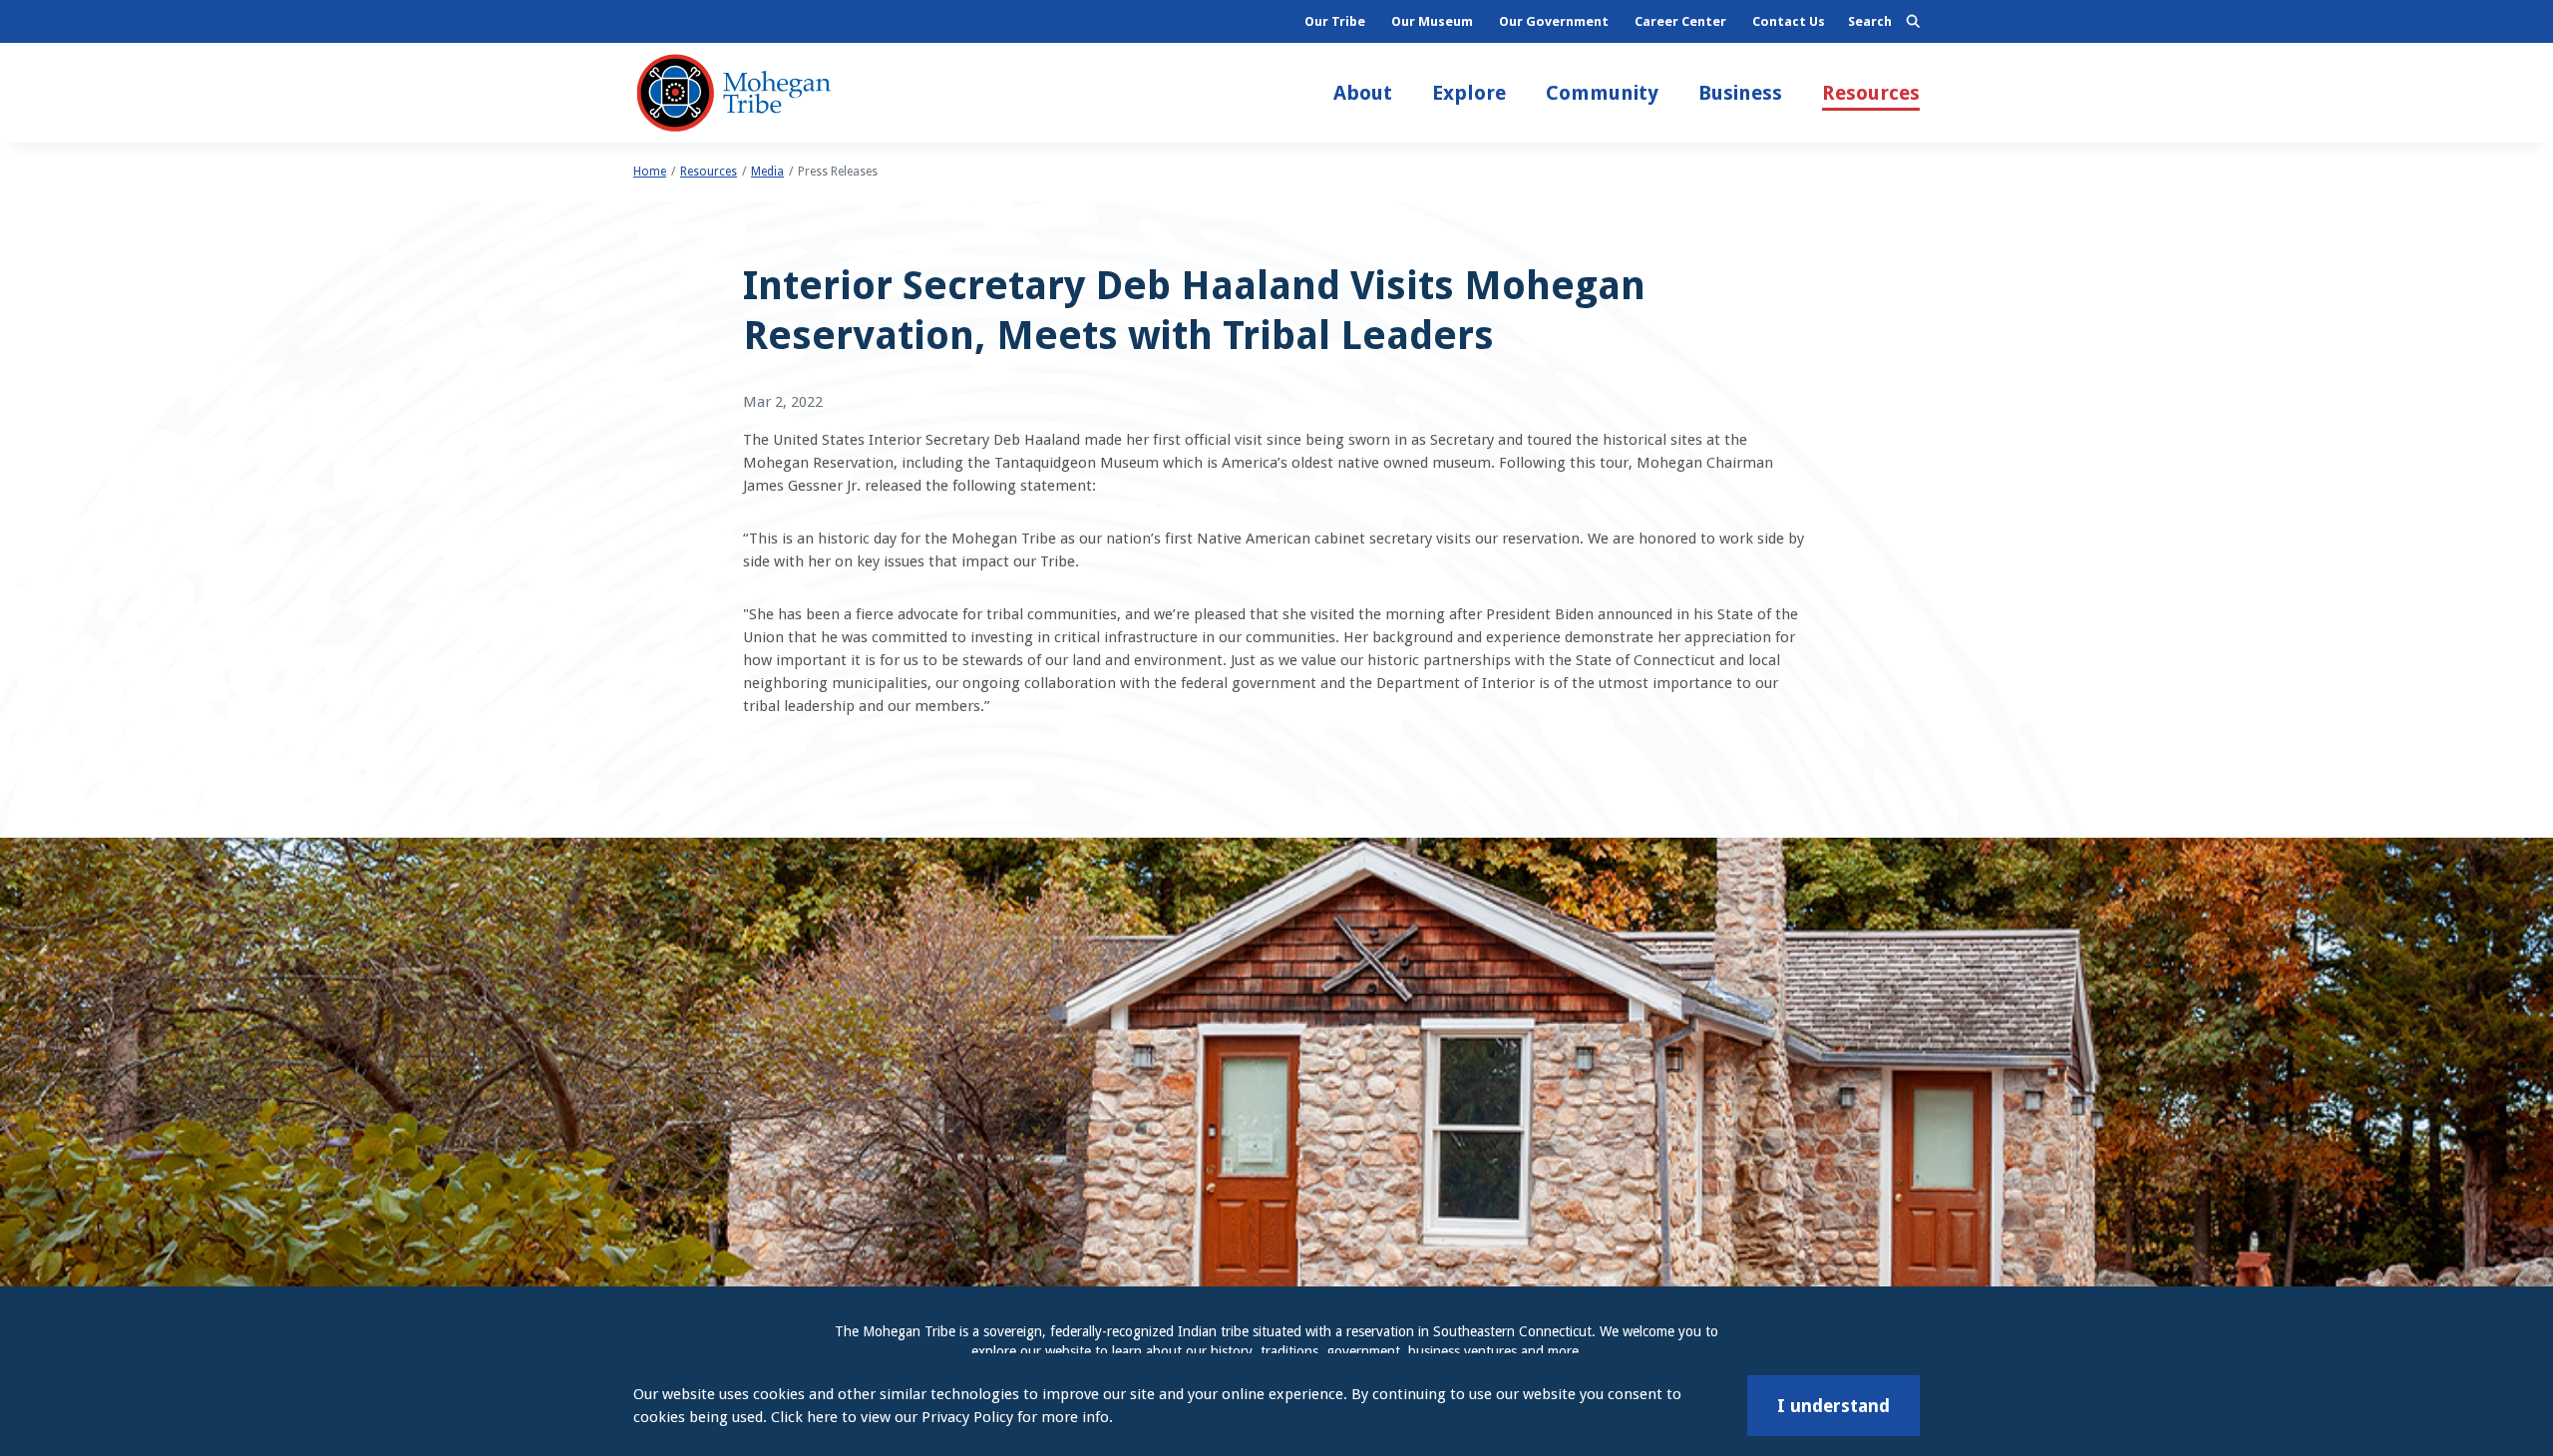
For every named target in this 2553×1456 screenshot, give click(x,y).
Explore (1469, 93)
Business (1740, 93)
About (1363, 93)
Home (650, 172)
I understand (1833, 1406)
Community (1602, 93)
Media (767, 172)
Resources (1871, 93)
